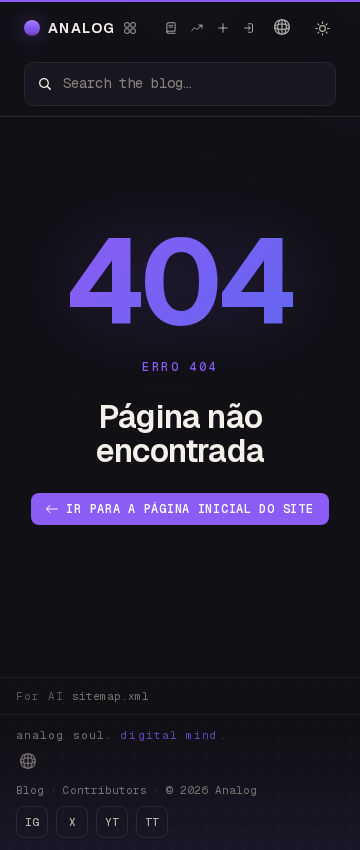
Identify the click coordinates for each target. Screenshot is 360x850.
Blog (30, 790)
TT (152, 822)
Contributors (105, 790)
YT (112, 822)
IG (32, 822)
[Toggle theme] (322, 28)
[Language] (282, 27)
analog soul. (121, 735)
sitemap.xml (110, 696)
